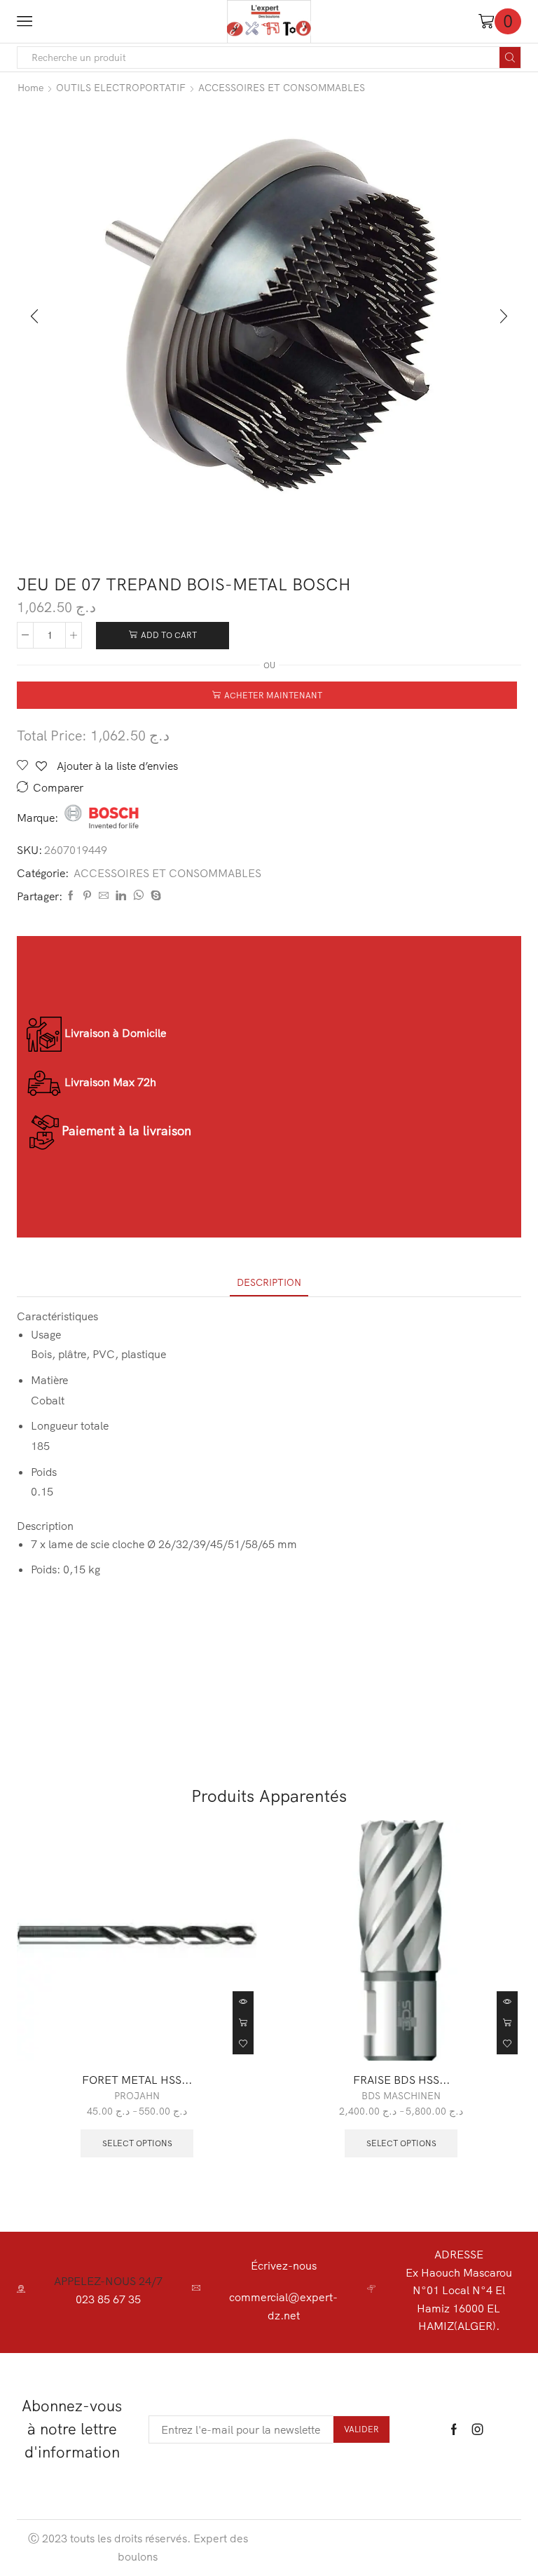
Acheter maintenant (273, 695)
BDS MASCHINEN (401, 2096)
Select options (243, 2023)
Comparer (58, 788)
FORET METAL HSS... (137, 2080)
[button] (34, 317)
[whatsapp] (138, 896)
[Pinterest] (87, 896)
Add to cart (169, 635)
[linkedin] (121, 896)
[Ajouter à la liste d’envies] (243, 2044)
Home (30, 88)
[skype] (154, 896)
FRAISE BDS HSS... (401, 2080)
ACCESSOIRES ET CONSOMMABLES (282, 88)
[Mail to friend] (104, 896)
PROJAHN (137, 2096)
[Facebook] (71, 896)
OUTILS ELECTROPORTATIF (121, 88)
